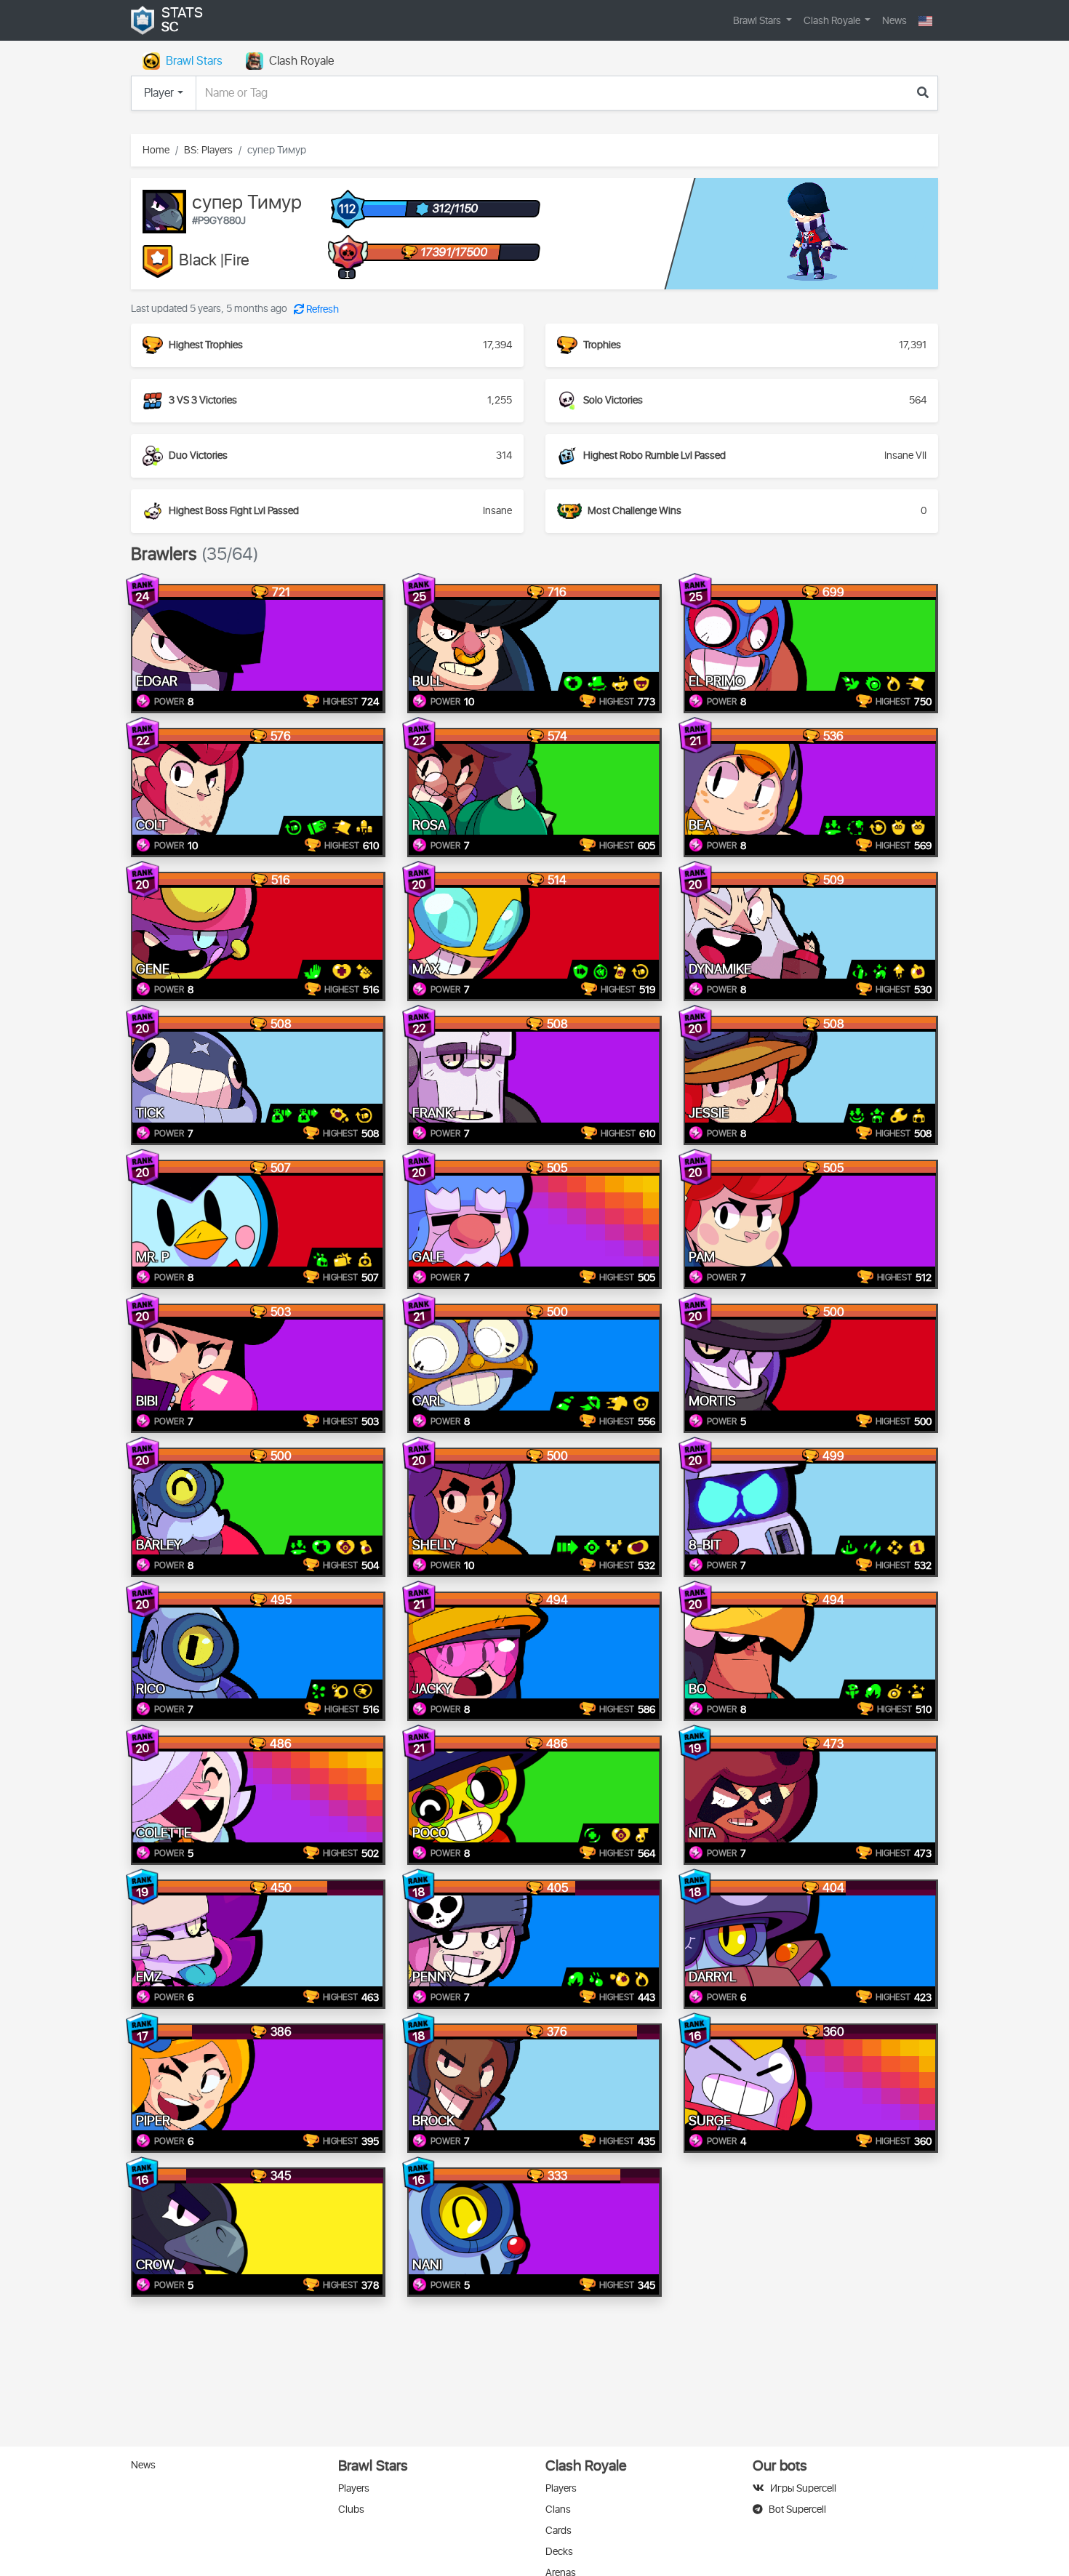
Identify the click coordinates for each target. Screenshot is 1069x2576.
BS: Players (208, 150)
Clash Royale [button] (833, 21)
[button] (925, 21)
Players (354, 2488)
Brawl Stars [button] (758, 21)
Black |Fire (214, 261)
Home (156, 150)
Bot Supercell (797, 2509)
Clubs (351, 2509)
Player (159, 93)
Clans (558, 2509)
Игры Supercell (803, 2488)
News (894, 21)
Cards (558, 2531)
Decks (559, 2552)
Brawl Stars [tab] (194, 61)
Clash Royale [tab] (301, 61)
